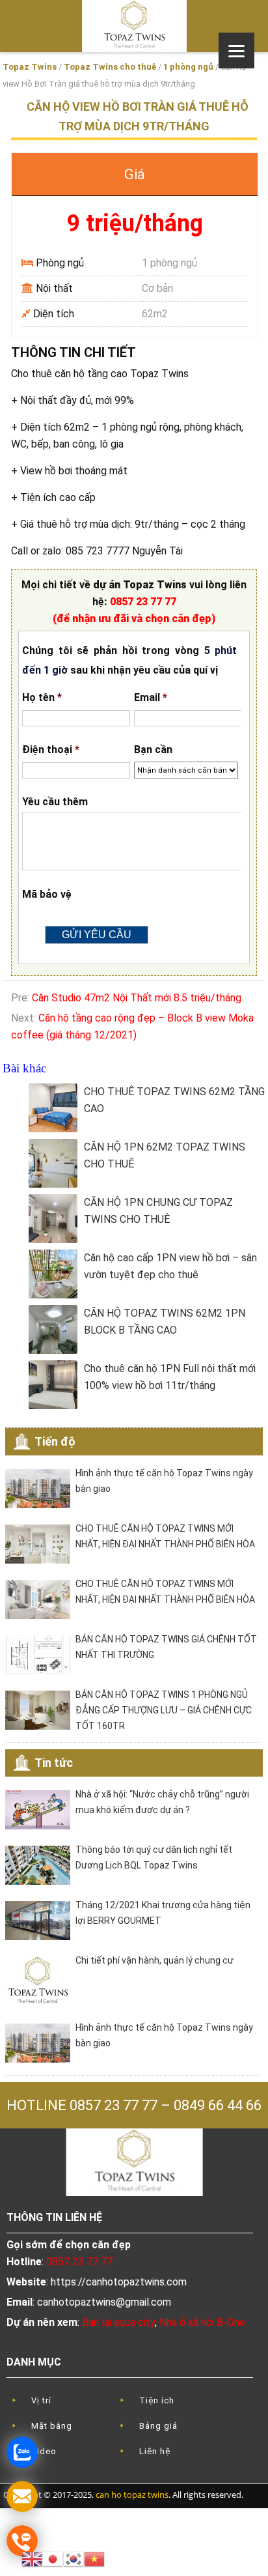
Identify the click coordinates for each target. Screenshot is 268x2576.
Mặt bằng (52, 2426)
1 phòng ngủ (188, 67)
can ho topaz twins (132, 2495)
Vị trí (41, 2400)
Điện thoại (51, 750)
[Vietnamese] (94, 2558)
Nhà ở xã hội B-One (202, 2322)
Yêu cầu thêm (55, 802)
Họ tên (42, 697)
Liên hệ (155, 2451)
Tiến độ (55, 1441)
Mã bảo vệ (47, 894)
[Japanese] (53, 2558)
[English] (32, 2558)
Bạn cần (153, 750)
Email (151, 697)
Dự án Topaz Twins (134, 26)
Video (44, 2451)
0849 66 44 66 (218, 2105)
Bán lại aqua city (118, 2322)
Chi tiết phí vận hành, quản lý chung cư (154, 1960)
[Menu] (236, 50)
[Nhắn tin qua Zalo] (22, 2452)
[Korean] (74, 2558)
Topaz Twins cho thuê (110, 67)
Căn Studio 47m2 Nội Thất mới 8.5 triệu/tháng (137, 998)
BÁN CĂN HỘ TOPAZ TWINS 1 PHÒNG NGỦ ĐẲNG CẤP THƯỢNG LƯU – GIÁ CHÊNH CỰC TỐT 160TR (164, 1710)
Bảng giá (158, 2426)
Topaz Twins (30, 67)
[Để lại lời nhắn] (22, 2497)
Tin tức (54, 1763)
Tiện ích (157, 2400)
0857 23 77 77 (143, 602)
